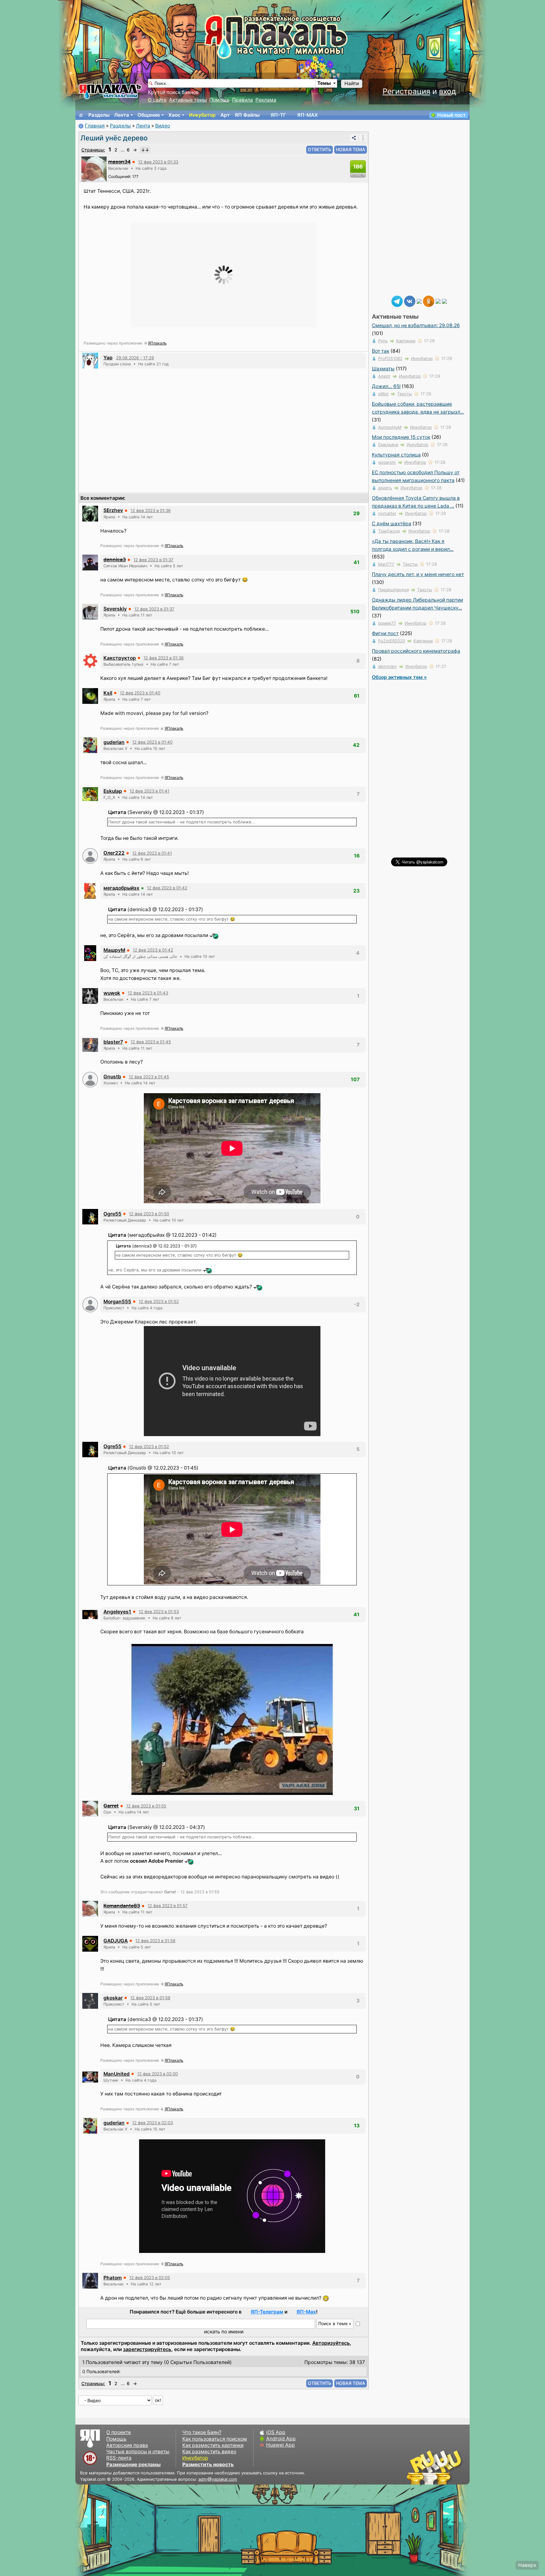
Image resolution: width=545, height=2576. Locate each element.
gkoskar (113, 1998)
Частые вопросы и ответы (138, 2452)
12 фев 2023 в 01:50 (149, 1214)
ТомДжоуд (389, 531)
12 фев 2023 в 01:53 (159, 1612)
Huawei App (281, 2445)
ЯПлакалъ (157, 343)
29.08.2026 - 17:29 (135, 358)
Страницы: (93, 150)
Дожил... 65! (386, 386)
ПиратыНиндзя (393, 590)
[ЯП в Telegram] (397, 301)
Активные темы (188, 100)
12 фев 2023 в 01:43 (148, 993)
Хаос (174, 115)
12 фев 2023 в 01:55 (146, 1806)
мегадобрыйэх (121, 888)
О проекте (119, 2432)
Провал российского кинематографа (416, 651)
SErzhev (113, 510)
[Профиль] (94, 169)
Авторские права (127, 2445)
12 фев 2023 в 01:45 (151, 1042)
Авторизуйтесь (331, 2343)
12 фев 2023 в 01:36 (151, 510)
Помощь (220, 100)
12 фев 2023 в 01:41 (149, 791)
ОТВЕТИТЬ (319, 149)
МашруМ (114, 950)
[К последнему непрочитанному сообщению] (145, 150)
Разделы (99, 115)
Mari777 (386, 564)
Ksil (108, 693)
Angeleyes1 (117, 1612)
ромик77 (387, 623)
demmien (387, 666)
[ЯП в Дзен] (419, 301)
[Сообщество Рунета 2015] (435, 2467)
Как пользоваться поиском (215, 2439)
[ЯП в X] (438, 301)
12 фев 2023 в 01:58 (155, 1941)
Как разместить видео (209, 2452)
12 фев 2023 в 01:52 (159, 1301)
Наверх (527, 2565)
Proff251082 (390, 358)
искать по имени (224, 2332)
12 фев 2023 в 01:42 (167, 888)
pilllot (383, 394)
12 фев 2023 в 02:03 (152, 2123)
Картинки (406, 341)
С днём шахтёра (392, 524)
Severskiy (115, 609)
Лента (122, 115)
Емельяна (388, 445)
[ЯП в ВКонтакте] (410, 301)
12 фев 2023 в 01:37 (153, 560)
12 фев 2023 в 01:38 (164, 658)
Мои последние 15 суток (401, 437)
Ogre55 (112, 1214)
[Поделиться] (354, 138)
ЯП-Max (306, 2312)
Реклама (266, 100)
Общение (149, 115)
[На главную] (81, 115)
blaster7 (113, 1042)
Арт (225, 115)
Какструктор (120, 658)
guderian (114, 742)
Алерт (384, 376)
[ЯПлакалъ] (110, 91)
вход (448, 91)
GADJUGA (116, 1941)
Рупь (383, 341)
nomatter (387, 513)
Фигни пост (385, 633)
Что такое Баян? (202, 2432)
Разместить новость (208, 2464)
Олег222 (114, 853)
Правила (243, 100)
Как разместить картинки (213, 2445)
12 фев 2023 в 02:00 (158, 2074)
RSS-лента (119, 2458)
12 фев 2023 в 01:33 (158, 162)
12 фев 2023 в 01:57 (168, 1906)
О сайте (157, 100)
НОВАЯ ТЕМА (351, 149)
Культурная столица (396, 455)
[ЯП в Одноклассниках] (429, 301)
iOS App (276, 2432)
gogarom (387, 462)
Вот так (381, 351)
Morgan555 (117, 1302)
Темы (324, 83)
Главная (95, 126)
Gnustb (112, 1077)
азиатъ (385, 488)
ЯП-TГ (278, 115)
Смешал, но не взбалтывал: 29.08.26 (416, 325)
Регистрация (406, 91)
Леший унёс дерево (114, 138)
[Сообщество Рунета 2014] (454, 2467)
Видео (163, 126)
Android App (281, 2439)
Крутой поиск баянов (173, 92)
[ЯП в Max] (444, 301)
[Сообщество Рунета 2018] (416, 2467)
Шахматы (383, 369)
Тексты (404, 394)
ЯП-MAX (308, 115)
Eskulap (113, 791)
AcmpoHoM (390, 427)
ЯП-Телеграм (267, 2312)
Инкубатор (202, 115)
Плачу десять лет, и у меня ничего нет (418, 574)
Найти (352, 83)
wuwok (112, 993)
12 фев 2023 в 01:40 (140, 693)
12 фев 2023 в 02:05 (150, 2278)
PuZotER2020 (392, 641)
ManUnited (117, 2074)
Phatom (113, 2278)
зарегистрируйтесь (147, 2349)
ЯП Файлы (247, 115)
